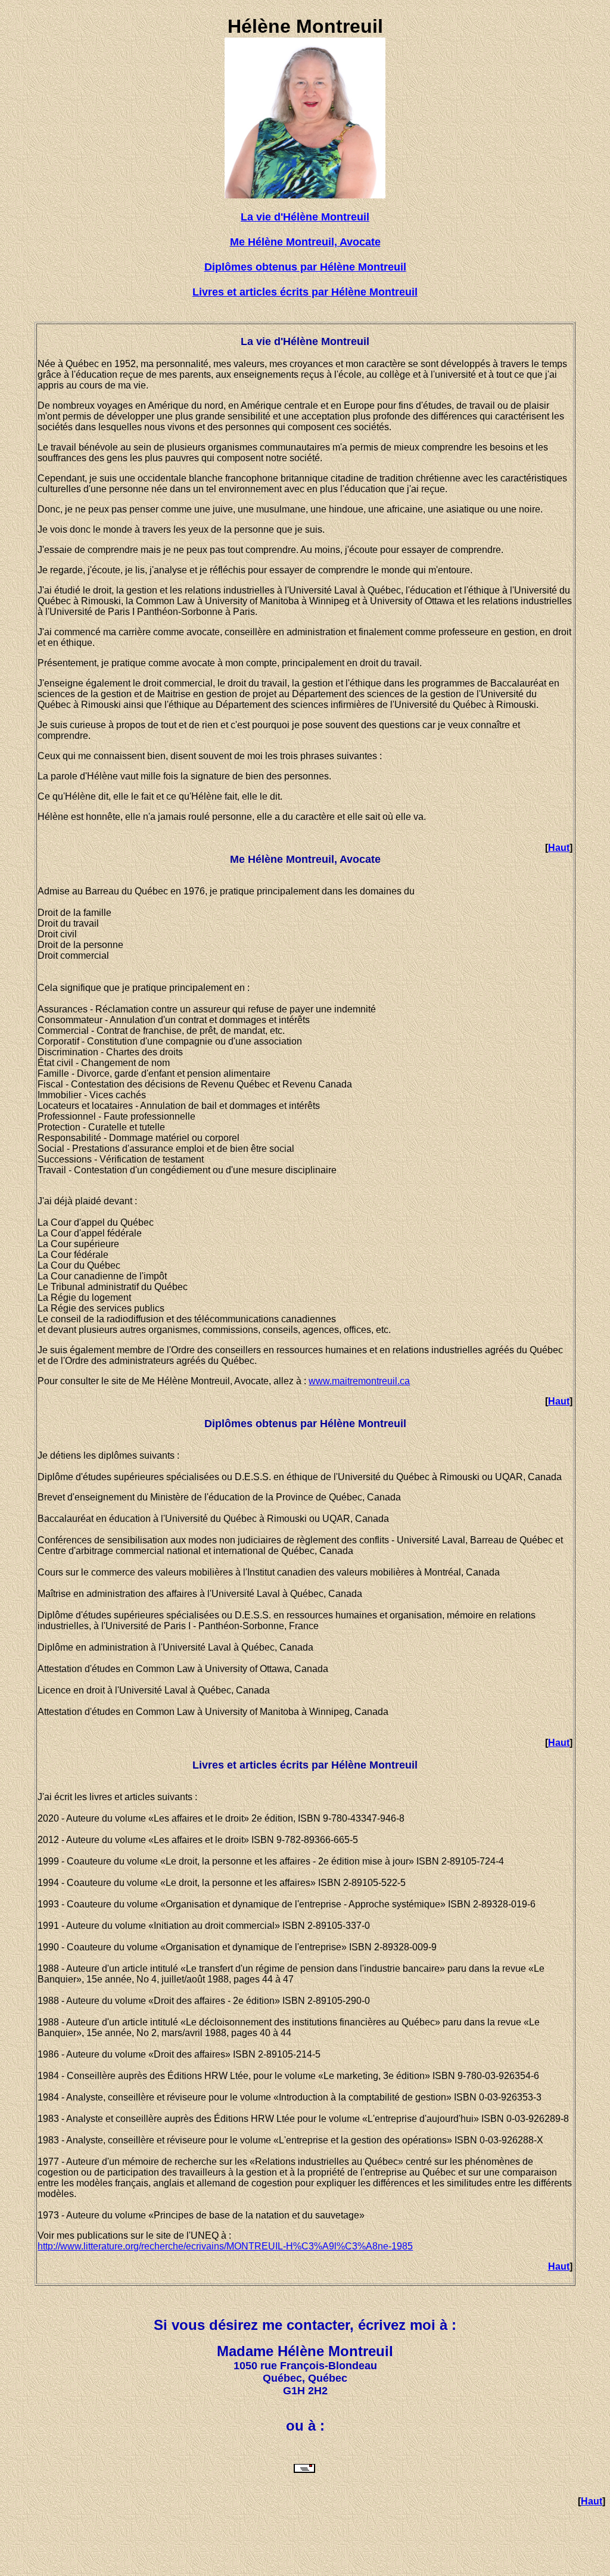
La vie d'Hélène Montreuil (305, 217)
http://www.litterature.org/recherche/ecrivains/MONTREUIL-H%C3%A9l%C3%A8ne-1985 (225, 2246)
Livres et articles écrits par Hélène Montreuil (305, 292)
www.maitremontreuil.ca (359, 1381)
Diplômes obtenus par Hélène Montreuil (305, 267)
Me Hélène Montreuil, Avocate (305, 242)
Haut (559, 848)
